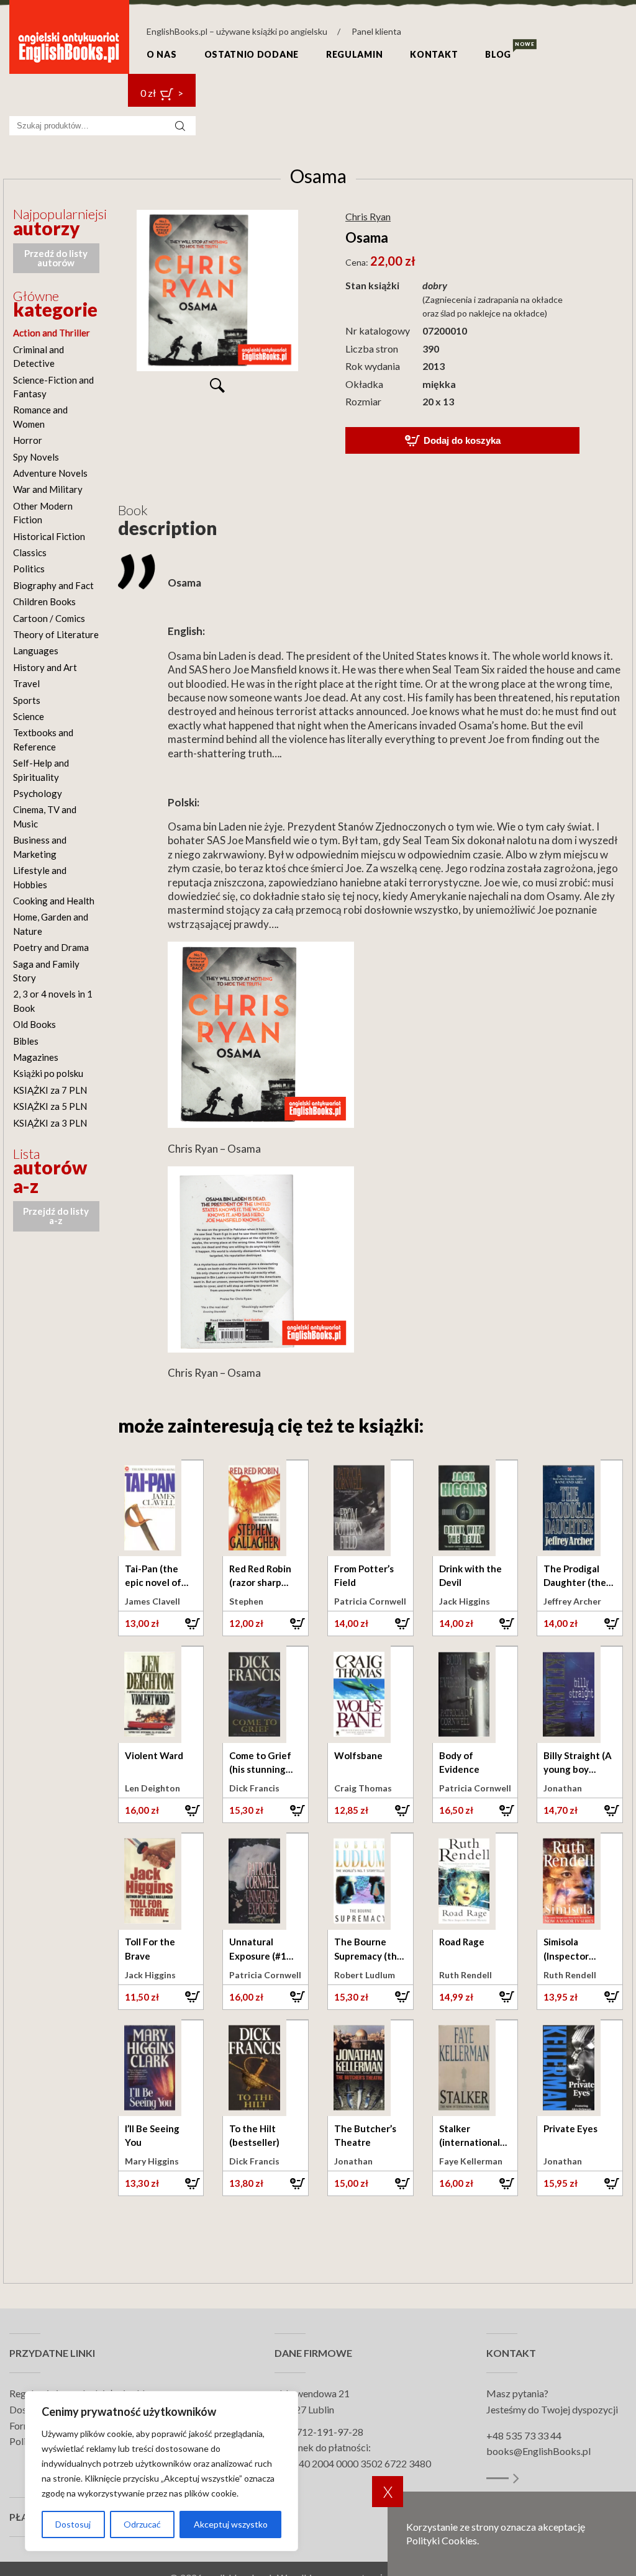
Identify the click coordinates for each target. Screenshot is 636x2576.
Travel (26, 683)
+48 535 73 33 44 (524, 2435)
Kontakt (434, 54)
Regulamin (354, 54)
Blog (498, 54)
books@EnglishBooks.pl (538, 2451)
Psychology (38, 793)
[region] (161, 2471)
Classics (30, 552)
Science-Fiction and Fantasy (53, 387)
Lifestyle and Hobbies (40, 877)
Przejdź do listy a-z (56, 1216)
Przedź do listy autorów (56, 258)
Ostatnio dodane (252, 54)
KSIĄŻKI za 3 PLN (50, 1123)
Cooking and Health (54, 901)
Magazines (36, 1057)
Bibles (26, 1041)
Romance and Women (40, 417)
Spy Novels (36, 457)
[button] (161, 1623)
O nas (162, 54)
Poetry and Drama (51, 947)
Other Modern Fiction (43, 513)
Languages (36, 651)
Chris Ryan (368, 216)
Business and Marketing (40, 847)
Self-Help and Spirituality (41, 770)
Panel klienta (376, 31)
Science (29, 716)
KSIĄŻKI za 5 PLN (50, 1106)
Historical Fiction (49, 536)
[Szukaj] (180, 126)
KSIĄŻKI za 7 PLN (50, 1090)
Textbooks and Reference (43, 739)
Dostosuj (73, 2524)
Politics (29, 569)
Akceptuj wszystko (231, 2524)
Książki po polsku (48, 1073)
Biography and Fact (53, 585)
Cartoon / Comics (49, 618)
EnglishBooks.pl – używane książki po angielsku (237, 31)
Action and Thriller (52, 333)
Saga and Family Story (46, 971)
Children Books (44, 601)
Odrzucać (142, 2524)
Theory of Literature (56, 634)
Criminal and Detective (39, 356)
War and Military (48, 489)
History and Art (45, 667)
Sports (27, 700)
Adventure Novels (50, 473)
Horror (28, 440)
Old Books (34, 1024)
